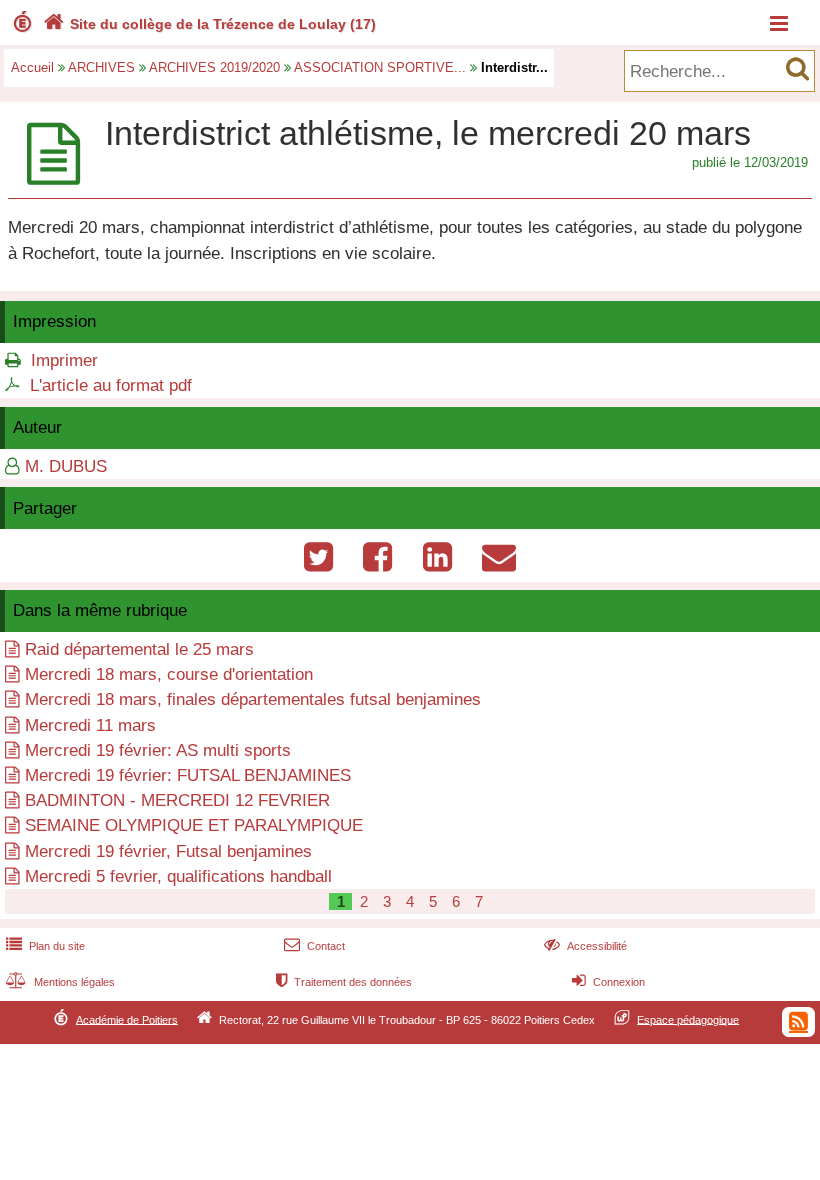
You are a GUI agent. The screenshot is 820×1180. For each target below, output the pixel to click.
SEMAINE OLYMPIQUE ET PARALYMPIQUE (194, 825)
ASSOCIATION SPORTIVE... (380, 67)
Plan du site (45, 946)
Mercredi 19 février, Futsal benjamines (168, 851)
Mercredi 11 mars (90, 725)
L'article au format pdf (111, 385)
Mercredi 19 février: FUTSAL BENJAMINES (188, 775)
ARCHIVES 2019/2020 (214, 67)
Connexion (608, 982)
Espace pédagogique (688, 1019)
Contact (314, 946)
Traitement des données (344, 982)
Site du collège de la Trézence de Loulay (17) (209, 24)
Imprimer (64, 360)
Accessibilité (585, 946)
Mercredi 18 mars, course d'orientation (169, 674)
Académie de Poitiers (127, 1019)
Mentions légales (60, 982)
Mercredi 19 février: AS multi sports (158, 750)
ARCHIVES (101, 67)
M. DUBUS (66, 466)
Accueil (32, 67)
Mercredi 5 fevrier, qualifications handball (178, 876)
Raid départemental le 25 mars (139, 649)
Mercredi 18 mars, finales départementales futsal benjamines (253, 699)
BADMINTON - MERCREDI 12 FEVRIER (177, 800)
